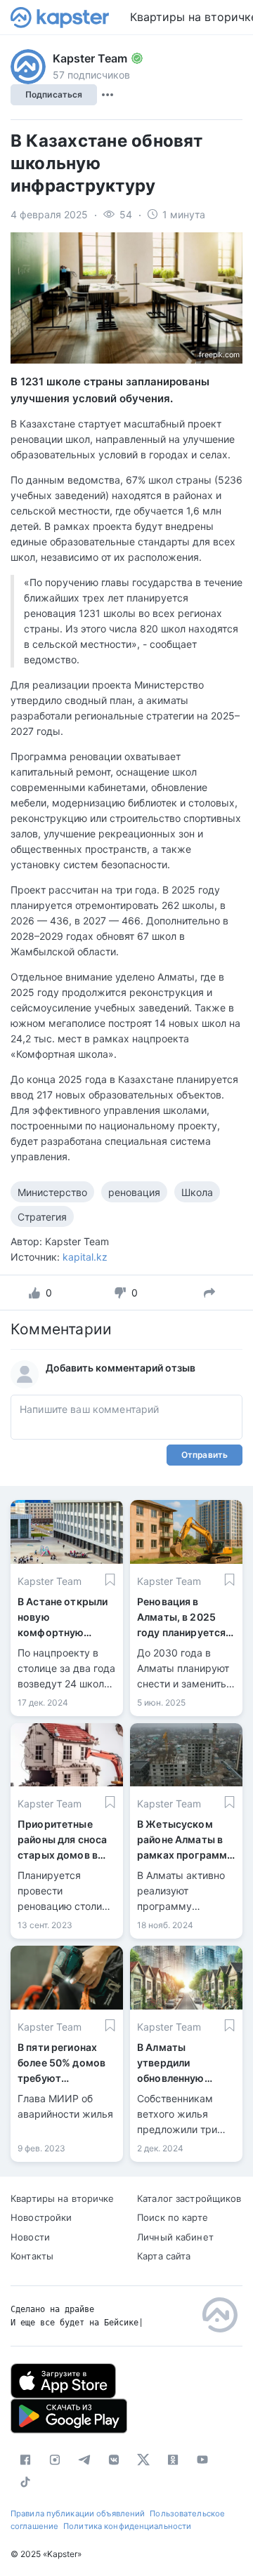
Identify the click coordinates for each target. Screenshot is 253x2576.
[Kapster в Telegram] (84, 2459)
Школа (197, 1192)
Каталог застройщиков (189, 2198)
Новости (30, 2237)
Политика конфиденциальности (127, 2526)
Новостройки (41, 2217)
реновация (134, 1192)
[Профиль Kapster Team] (28, 67)
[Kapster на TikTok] (25, 2482)
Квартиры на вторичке (63, 2198)
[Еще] (108, 95)
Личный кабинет (175, 2237)
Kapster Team (90, 58)
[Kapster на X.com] (143, 2459)
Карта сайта (164, 2256)
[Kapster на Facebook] (25, 2459)
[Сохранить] (110, 1580)
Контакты (32, 2256)
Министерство (52, 1192)
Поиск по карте (173, 2217)
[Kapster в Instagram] (55, 2459)
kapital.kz (85, 1257)
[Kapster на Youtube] (202, 2459)
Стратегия (42, 1217)
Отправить (205, 1455)
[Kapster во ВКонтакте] (114, 2459)
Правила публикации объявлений (78, 2514)
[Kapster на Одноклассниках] (173, 2459)
